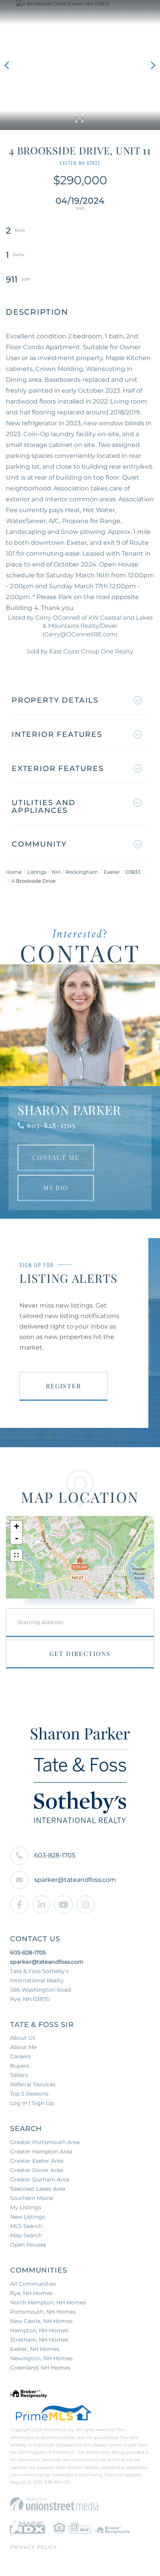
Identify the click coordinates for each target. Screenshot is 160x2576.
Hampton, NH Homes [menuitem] (39, 2330)
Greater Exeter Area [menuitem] (37, 2161)
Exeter (112, 872)
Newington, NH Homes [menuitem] (41, 2358)
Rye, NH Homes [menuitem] (31, 2293)
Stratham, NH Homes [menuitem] (39, 2340)
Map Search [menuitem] (26, 2235)
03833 (133, 872)
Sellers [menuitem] (19, 2075)
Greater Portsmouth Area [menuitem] (45, 2142)
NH (56, 872)
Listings (37, 872)
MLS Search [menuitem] (26, 2226)
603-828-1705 (51, 1125)
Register (63, 1386)
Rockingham (82, 872)
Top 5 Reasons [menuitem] (29, 2094)
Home (14, 872)
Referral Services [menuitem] (33, 2084)
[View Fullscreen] (16, 1555)
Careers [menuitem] (20, 2056)
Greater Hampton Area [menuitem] (41, 2152)
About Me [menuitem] (23, 2047)
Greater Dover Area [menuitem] (37, 2170)
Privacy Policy (34, 2547)
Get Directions (80, 1654)
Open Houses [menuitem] (28, 2245)
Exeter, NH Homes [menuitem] (35, 2349)
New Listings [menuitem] (28, 2217)
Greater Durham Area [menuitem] (40, 2179)
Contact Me (56, 1157)
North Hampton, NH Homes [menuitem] (48, 2302)
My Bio (56, 1188)
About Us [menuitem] (23, 2038)
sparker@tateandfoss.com (75, 1880)
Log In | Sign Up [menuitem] (32, 2103)
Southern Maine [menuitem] (32, 2198)
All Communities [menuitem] (33, 2284)
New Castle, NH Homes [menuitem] (41, 2321)
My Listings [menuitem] (26, 2207)
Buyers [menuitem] (20, 2066)
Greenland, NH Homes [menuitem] (40, 2368)
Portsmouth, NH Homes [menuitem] (43, 2312)
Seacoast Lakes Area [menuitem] (38, 2189)
